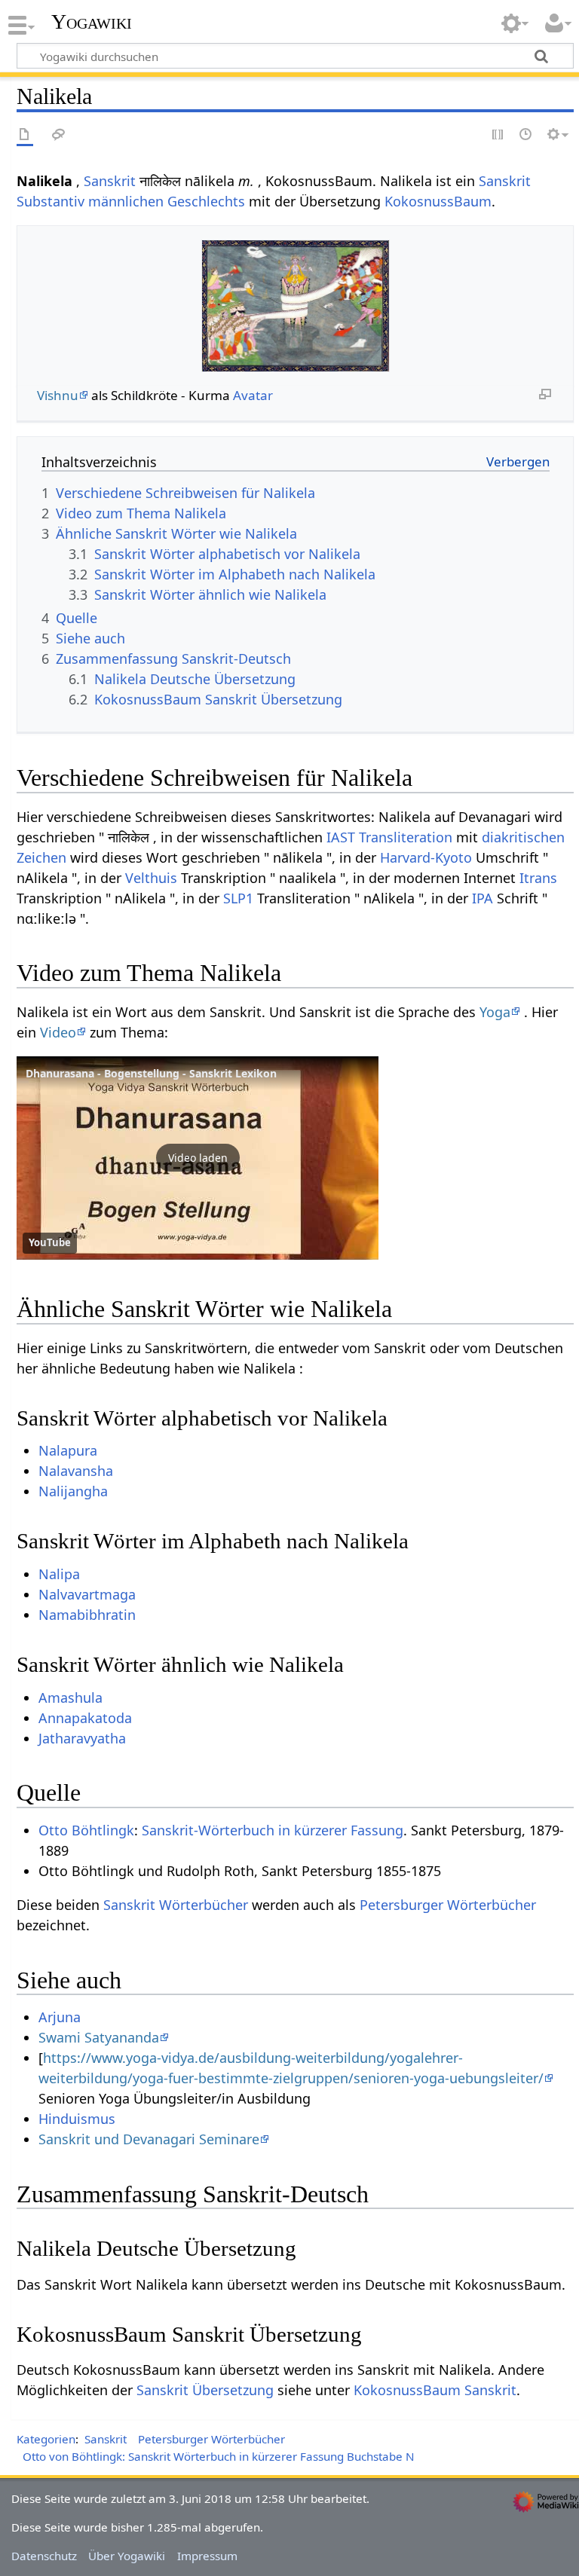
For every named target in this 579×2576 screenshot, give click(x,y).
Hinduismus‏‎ (77, 2119)
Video (58, 1032)
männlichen (126, 201)
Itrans (538, 878)
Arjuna (60, 2017)
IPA (482, 898)
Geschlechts (206, 201)
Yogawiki (92, 22)
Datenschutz (44, 2556)
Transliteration (406, 837)
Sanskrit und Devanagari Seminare (149, 2139)
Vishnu (58, 395)
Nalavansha (76, 1471)
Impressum (207, 2556)
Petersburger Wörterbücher (448, 1905)
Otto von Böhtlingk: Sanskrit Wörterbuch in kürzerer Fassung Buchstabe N (219, 2456)
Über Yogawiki (127, 2556)
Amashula (70, 1697)
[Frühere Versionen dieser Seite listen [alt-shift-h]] (526, 135)
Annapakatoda (85, 1718)
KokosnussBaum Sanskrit (435, 2390)
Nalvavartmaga (87, 1594)
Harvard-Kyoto (426, 857)
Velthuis (151, 878)
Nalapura (68, 1450)
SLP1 (238, 898)
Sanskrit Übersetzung (205, 2390)
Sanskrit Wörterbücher (176, 1905)
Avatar (253, 395)
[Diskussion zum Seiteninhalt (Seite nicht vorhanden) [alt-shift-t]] (59, 135)
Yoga (495, 1012)
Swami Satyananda (99, 2037)
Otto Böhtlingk (86, 1830)
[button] (198, 1158)
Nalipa (59, 1574)
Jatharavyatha (82, 1738)
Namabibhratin (87, 1615)
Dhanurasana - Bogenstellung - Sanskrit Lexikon (151, 1073)
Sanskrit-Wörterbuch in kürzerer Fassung (273, 1830)
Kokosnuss (419, 201)
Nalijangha (73, 1491)
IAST (341, 837)
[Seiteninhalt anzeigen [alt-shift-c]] (25, 135)
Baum (473, 201)
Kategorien (46, 2439)
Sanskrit (110, 181)
